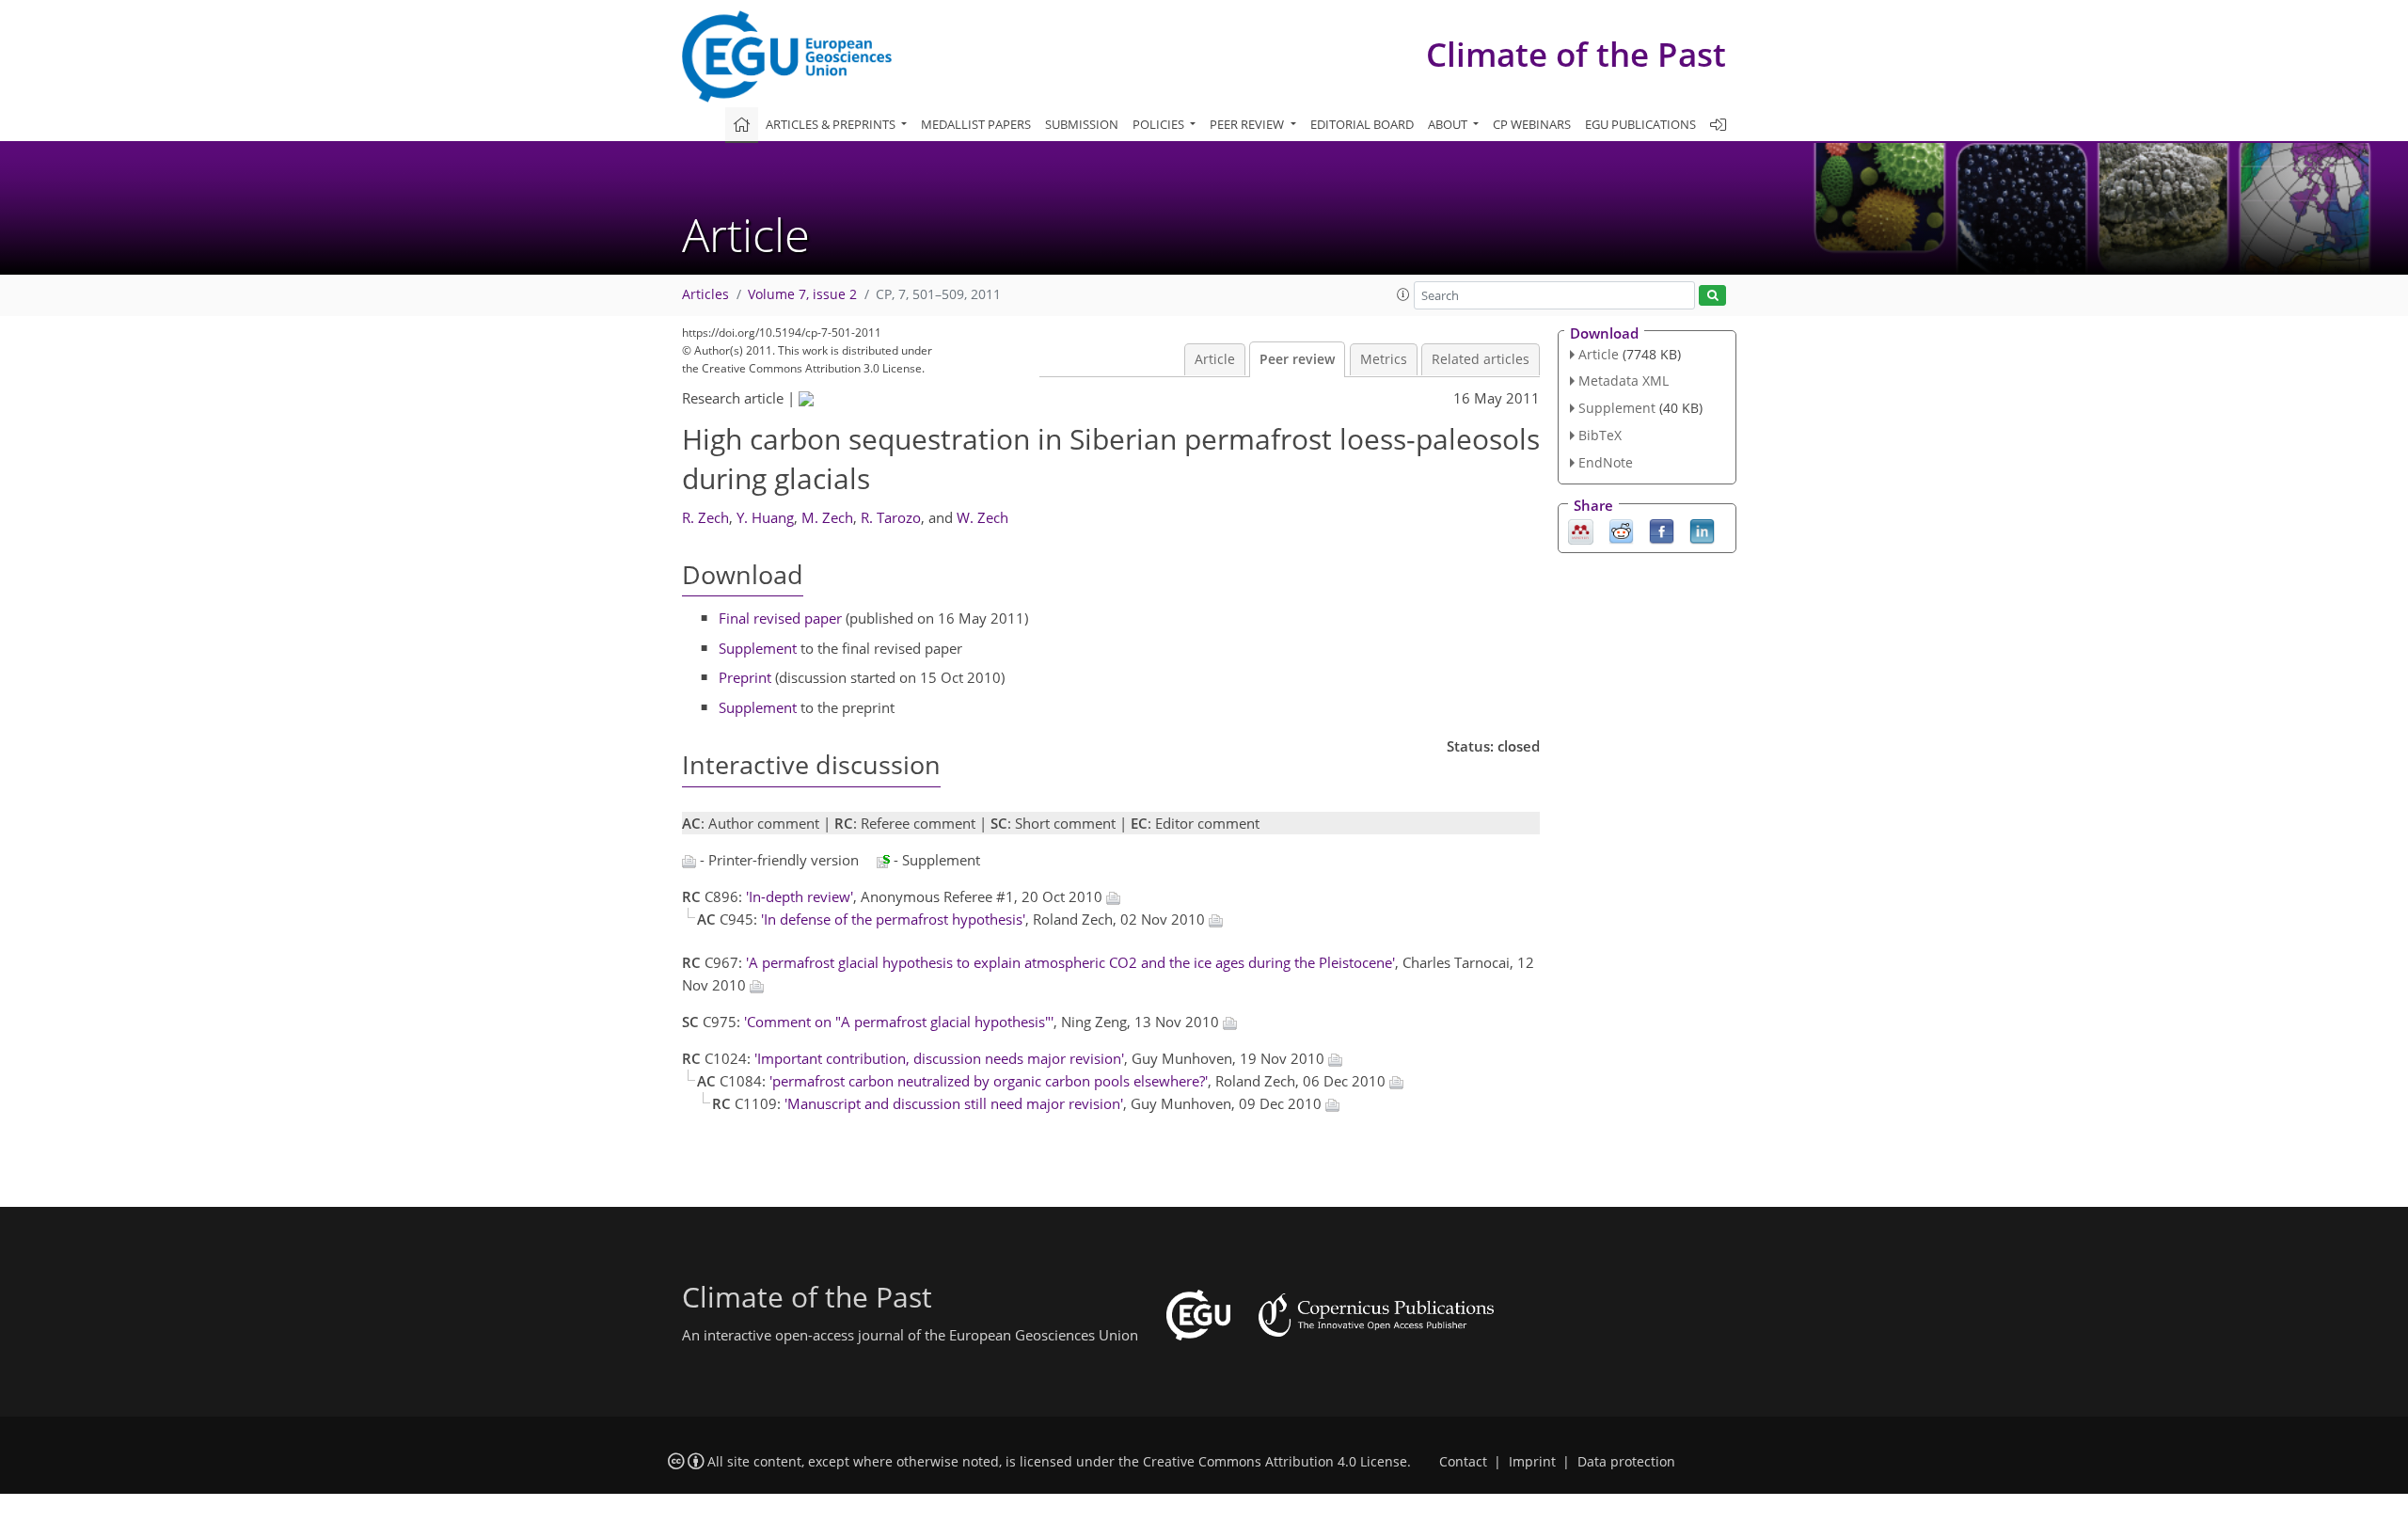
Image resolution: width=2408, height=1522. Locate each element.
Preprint (745, 677)
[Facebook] (1662, 530)
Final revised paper (780, 618)
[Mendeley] (1581, 530)
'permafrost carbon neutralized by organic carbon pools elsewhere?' (989, 1081)
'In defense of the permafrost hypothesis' (893, 919)
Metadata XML (1624, 380)
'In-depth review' (800, 896)
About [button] (1449, 124)
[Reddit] (1621, 530)
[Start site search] (1712, 296)
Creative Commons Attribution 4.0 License (1275, 1462)
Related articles (1481, 359)
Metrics (1384, 359)
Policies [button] (1160, 124)
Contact (1463, 1462)
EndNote (1606, 462)
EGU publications (1640, 124)
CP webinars (1532, 124)
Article (1215, 359)
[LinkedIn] (1702, 530)
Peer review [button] (1248, 124)
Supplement (758, 648)
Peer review (1297, 359)
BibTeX (1600, 435)
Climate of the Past (1576, 54)
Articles (705, 294)
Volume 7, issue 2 (802, 294)
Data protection (1626, 1462)
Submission (1082, 124)
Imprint (1532, 1462)
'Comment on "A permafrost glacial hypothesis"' (899, 1022)
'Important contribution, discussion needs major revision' (939, 1058)
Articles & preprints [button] (832, 124)
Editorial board (1362, 124)
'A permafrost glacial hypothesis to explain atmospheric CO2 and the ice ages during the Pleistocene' (1070, 962)
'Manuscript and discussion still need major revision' (954, 1103)
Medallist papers (976, 124)
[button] (1403, 294)
